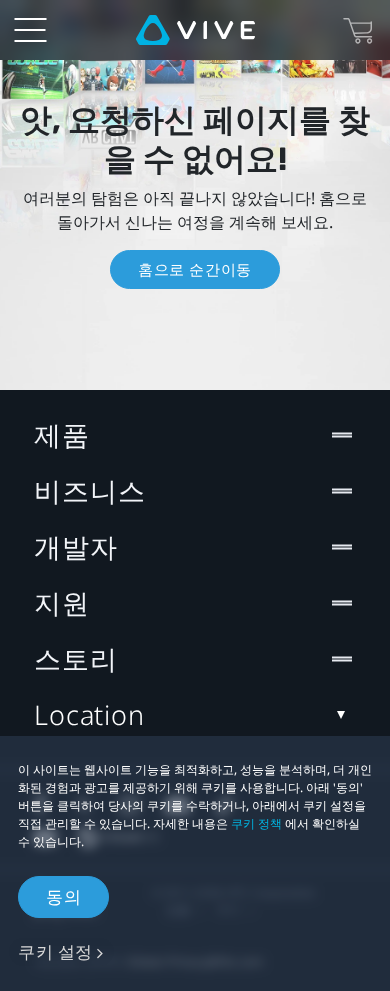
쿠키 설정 (55, 951)
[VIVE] (195, 30)
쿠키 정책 (256, 823)
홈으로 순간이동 (195, 269)
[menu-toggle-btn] (30, 30)
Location (89, 714)
